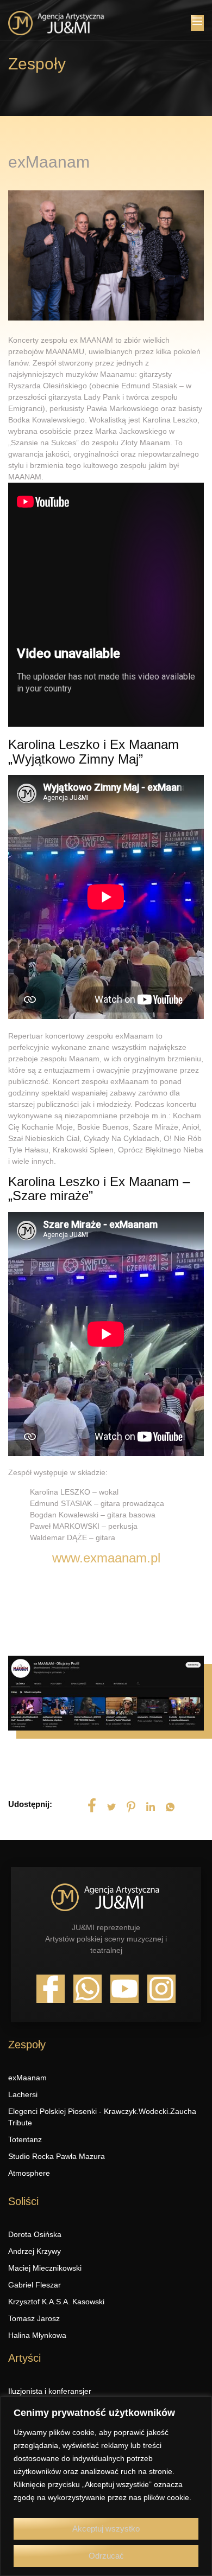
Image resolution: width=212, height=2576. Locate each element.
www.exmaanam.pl (106, 1558)
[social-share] (92, 1805)
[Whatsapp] (88, 1989)
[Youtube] (124, 1989)
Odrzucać (106, 2556)
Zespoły (37, 64)
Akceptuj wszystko (106, 2529)
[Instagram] (161, 1989)
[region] (106, 2486)
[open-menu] (197, 23)
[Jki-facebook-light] (51, 1989)
